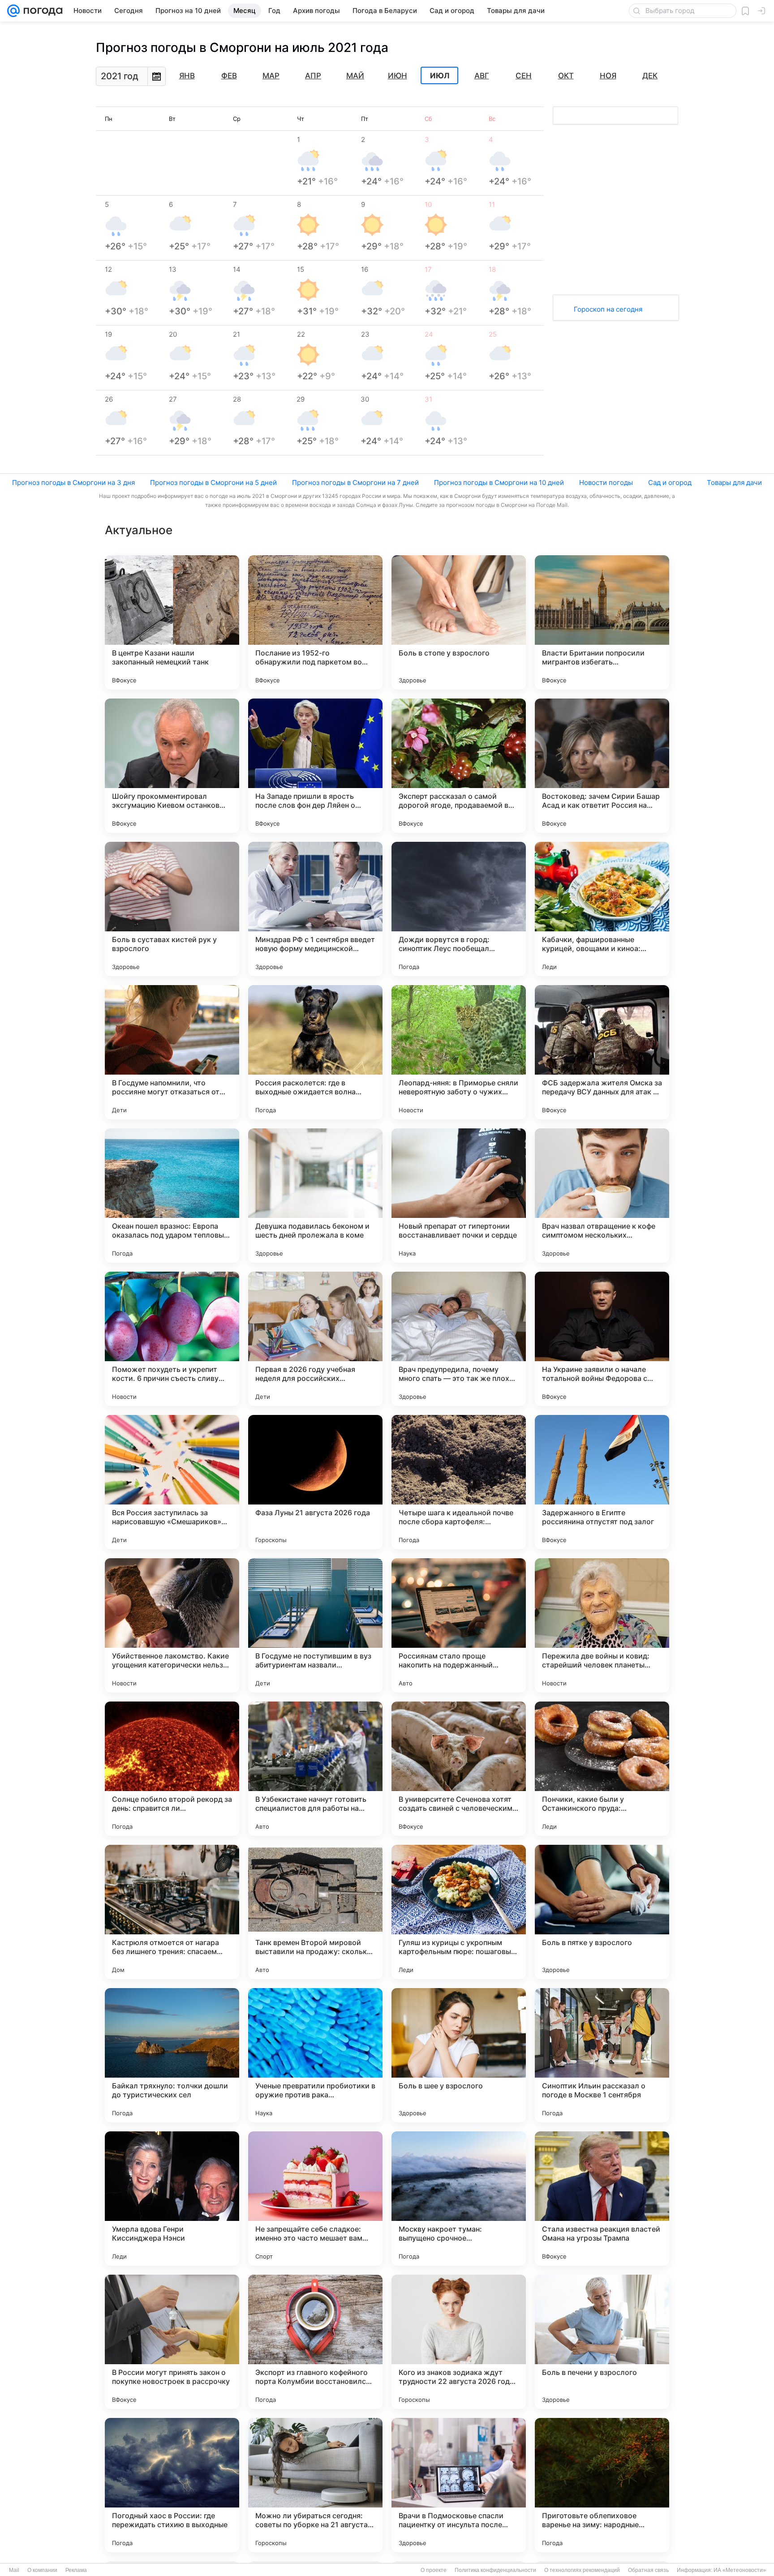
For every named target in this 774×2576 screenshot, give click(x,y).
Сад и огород (670, 482)
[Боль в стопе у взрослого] (459, 622)
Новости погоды (606, 482)
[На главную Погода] (41, 11)
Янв (187, 76)
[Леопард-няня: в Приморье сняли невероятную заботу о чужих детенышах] (459, 1052)
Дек (650, 76)
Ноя (608, 76)
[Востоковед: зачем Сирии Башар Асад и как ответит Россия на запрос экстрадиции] (602, 766)
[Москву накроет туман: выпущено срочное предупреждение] (459, 2199)
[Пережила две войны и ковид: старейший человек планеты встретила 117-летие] (602, 1625)
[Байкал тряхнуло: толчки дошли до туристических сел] (172, 2055)
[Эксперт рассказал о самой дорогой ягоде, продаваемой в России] (459, 766)
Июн (398, 76)
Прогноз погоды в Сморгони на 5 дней (213, 482)
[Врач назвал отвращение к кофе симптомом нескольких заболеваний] (602, 1196)
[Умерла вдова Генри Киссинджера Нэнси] (172, 2199)
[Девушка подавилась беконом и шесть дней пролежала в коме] (315, 1196)
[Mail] (13, 11)
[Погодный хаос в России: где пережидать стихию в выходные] (172, 2485)
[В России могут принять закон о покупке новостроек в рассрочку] (172, 2342)
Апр (313, 76)
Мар (271, 76)
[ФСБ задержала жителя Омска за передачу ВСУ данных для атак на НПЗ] (602, 1052)
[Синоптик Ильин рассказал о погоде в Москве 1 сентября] (602, 2055)
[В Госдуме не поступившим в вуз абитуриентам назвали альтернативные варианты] (315, 1625)
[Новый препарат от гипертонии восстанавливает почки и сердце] (459, 1196)
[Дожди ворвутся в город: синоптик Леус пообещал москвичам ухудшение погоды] (459, 909)
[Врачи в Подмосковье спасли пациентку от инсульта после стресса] (459, 2485)
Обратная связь (648, 2570)
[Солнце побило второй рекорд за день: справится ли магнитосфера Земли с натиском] (172, 1769)
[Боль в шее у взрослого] (459, 2055)
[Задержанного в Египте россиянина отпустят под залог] (602, 1482)
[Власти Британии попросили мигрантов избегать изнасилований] (602, 622)
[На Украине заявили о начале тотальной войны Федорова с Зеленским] (602, 1339)
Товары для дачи (734, 482)
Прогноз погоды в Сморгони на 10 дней (499, 482)
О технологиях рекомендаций (582, 2570)
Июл (440, 76)
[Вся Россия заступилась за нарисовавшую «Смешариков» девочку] (172, 1482)
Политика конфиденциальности (495, 2570)
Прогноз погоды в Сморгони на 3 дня (73, 482)
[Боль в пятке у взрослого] (602, 1912)
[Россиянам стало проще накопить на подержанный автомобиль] (459, 1625)
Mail (14, 2570)
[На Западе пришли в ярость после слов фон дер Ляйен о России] (315, 766)
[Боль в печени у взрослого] (602, 2342)
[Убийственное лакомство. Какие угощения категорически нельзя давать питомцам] (172, 1625)
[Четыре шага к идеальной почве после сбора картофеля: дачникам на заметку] (459, 1482)
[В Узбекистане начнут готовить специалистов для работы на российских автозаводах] (315, 1769)
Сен (524, 76)
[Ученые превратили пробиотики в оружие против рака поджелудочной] (315, 2055)
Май (355, 76)
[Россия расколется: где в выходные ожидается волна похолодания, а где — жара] (315, 1052)
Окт (566, 76)
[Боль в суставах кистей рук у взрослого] (172, 909)
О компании (42, 2570)
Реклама (76, 2570)
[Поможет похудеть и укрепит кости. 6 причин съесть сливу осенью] (172, 1339)
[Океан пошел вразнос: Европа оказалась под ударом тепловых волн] (172, 1196)
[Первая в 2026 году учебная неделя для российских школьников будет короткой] (315, 1339)
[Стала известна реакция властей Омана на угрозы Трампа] (602, 2199)
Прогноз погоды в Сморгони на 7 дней (355, 482)
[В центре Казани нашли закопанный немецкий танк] (172, 622)
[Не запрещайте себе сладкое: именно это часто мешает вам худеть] (315, 2199)
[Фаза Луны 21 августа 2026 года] (315, 1482)
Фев (229, 76)
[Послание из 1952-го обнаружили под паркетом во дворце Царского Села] (315, 622)
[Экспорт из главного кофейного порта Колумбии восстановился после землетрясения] (315, 2342)
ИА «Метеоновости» (740, 2570)
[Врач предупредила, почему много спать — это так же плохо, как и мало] (459, 1339)
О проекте (434, 2570)
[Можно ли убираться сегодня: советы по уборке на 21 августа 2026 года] (315, 2485)
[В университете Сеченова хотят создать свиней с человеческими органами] (459, 1769)
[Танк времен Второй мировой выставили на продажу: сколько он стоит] (315, 1912)
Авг (482, 76)
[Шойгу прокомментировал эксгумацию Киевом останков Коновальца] (172, 766)
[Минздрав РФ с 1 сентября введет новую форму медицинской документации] (315, 909)
